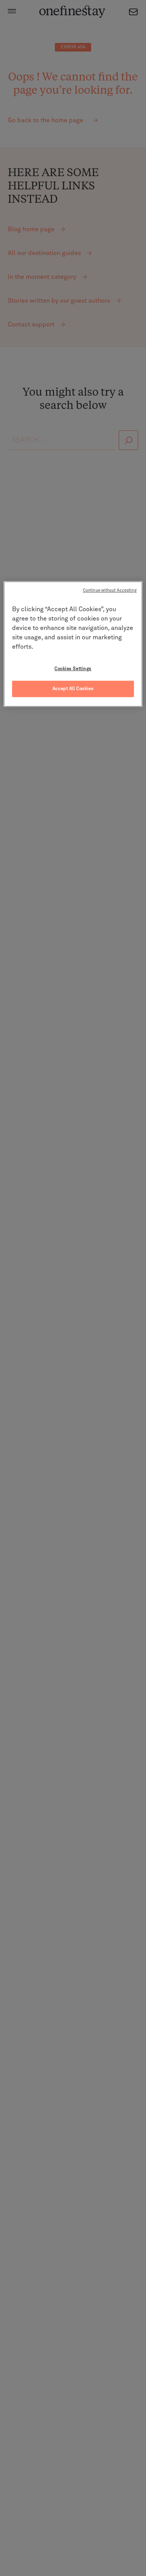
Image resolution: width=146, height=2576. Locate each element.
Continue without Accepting (110, 590)
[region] (73, 644)
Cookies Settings (73, 669)
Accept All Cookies (73, 689)
